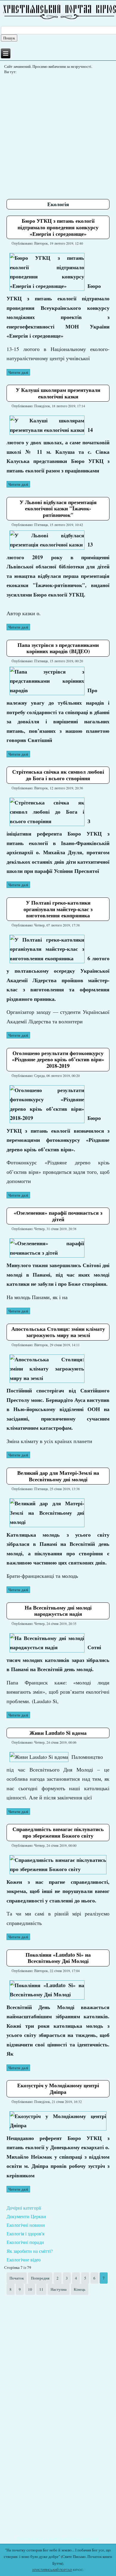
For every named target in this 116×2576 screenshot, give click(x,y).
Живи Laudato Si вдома (58, 1733)
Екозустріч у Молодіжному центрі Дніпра (58, 2088)
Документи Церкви (26, 2216)
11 (41, 2289)
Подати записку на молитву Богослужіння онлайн (58, 2538)
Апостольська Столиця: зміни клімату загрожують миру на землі (58, 1332)
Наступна (59, 2289)
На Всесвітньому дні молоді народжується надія (58, 1611)
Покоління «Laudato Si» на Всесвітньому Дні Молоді (58, 1958)
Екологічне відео (24, 2260)
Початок (17, 2278)
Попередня (40, 2278)
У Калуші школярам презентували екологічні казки (58, 393)
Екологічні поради (25, 2242)
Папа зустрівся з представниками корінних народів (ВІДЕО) (58, 648)
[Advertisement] (58, 134)
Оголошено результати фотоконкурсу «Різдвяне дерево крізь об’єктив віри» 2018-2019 (58, 1059)
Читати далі (18, 372)
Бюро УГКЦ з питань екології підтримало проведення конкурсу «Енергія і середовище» (58, 227)
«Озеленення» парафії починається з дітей (58, 1216)
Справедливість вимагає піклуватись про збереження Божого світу (58, 1832)
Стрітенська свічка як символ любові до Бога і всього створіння (58, 775)
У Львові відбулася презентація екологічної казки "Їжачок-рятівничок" (58, 508)
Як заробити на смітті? (30, 2251)
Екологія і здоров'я (25, 2233)
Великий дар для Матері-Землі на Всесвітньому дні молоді (58, 1476)
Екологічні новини (26, 2225)
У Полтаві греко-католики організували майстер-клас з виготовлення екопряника (58, 909)
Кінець (80, 2289)
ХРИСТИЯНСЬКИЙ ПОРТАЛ (52, 2570)
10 (30, 2289)
